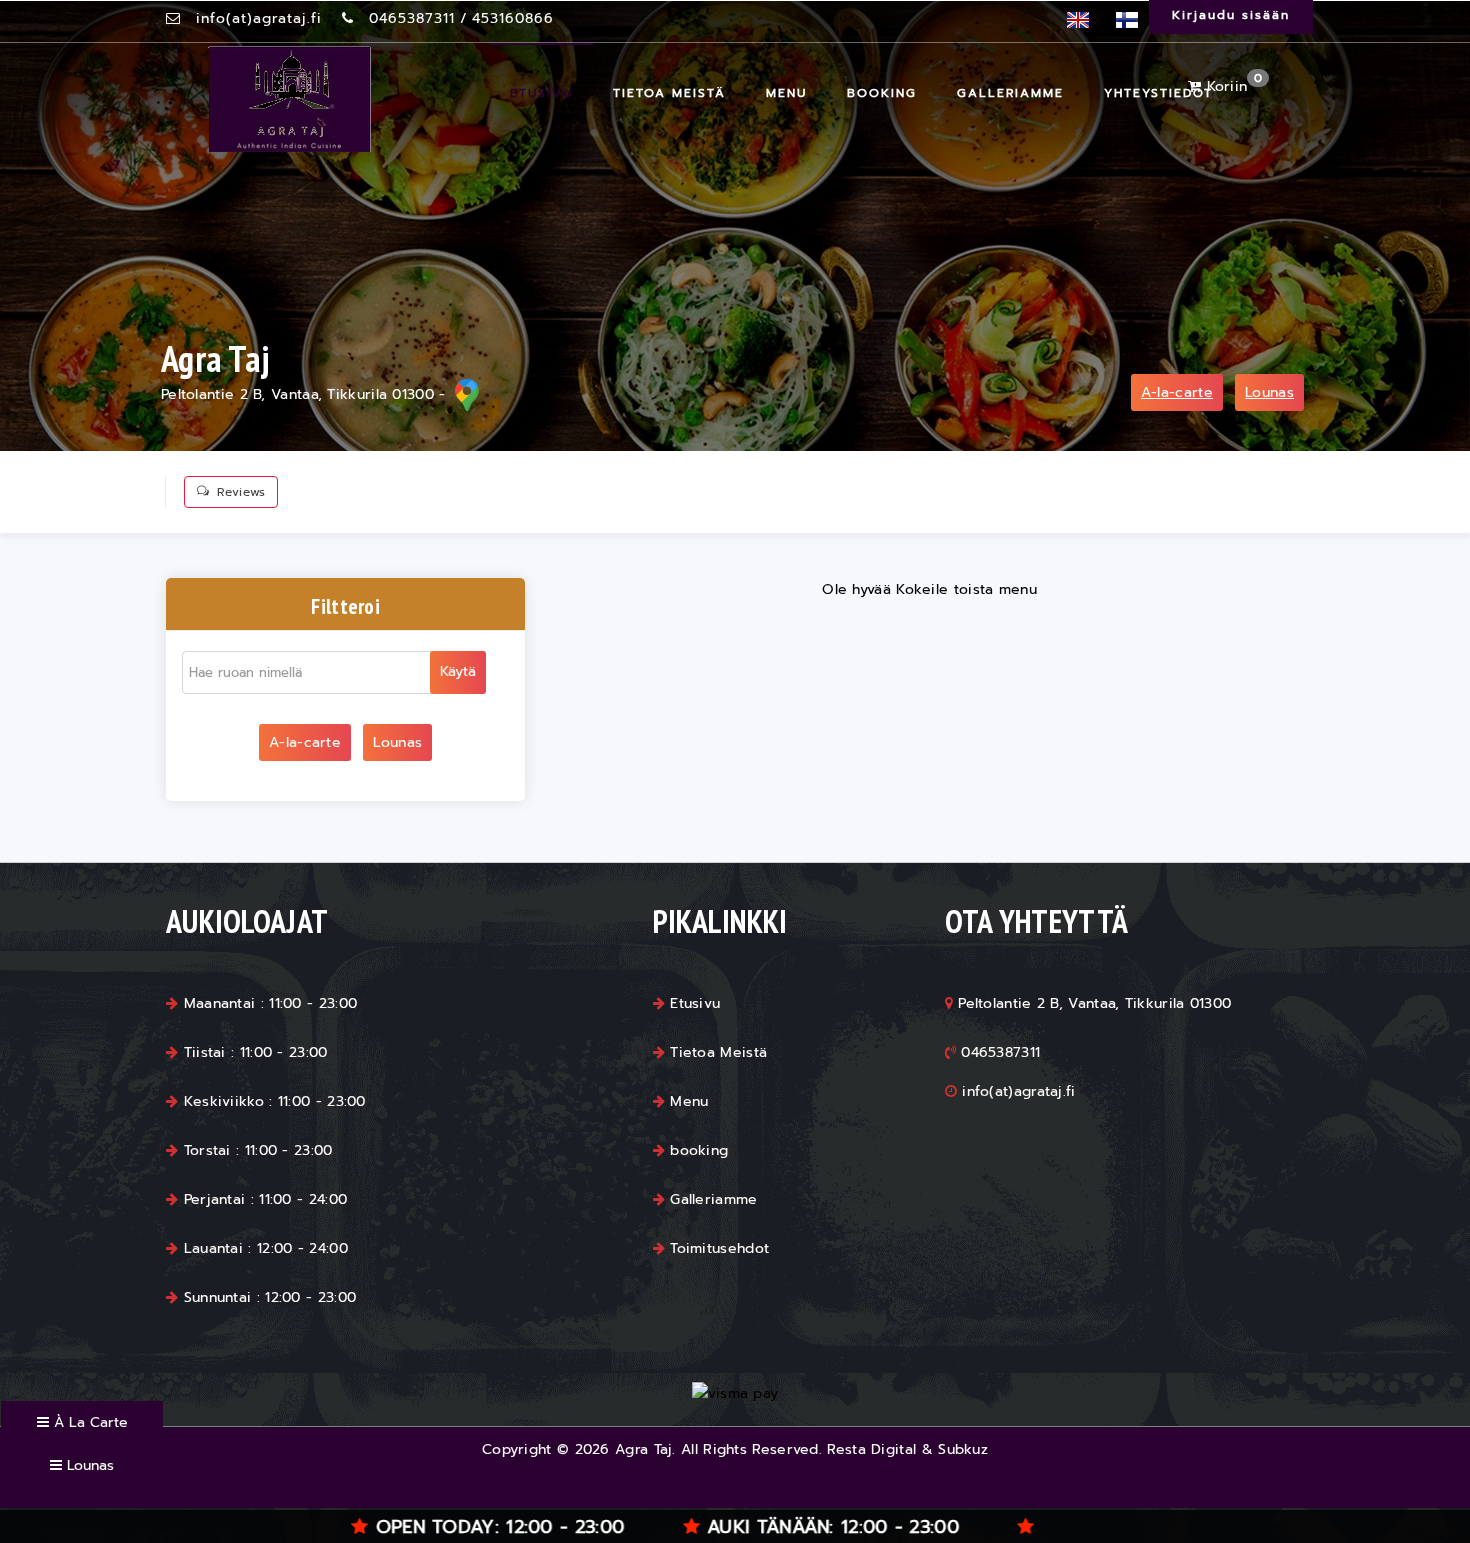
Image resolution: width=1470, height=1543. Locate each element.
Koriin (1231, 86)
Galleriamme (1010, 93)
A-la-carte (1177, 392)
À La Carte (88, 1422)
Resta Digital (871, 1449)
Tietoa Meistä (669, 93)
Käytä (458, 671)
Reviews (241, 492)
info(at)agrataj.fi (259, 18)
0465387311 (412, 18)
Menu (786, 93)
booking (882, 93)
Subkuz (963, 1449)
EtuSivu (541, 93)
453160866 (513, 18)
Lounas (1269, 392)
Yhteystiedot (1158, 93)
